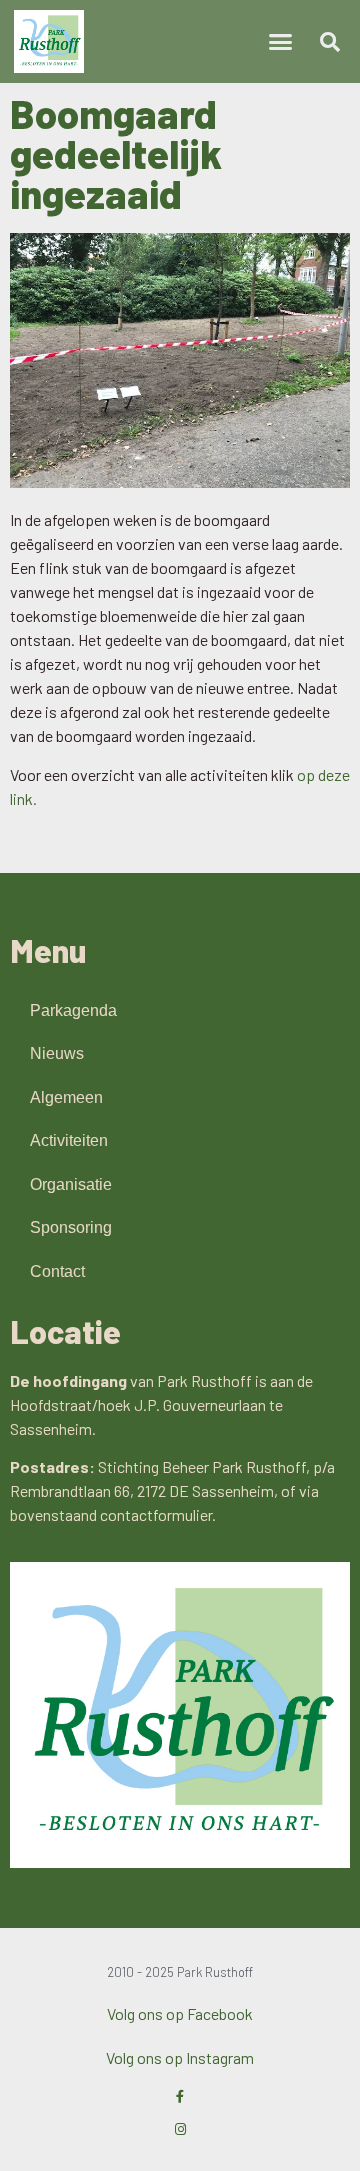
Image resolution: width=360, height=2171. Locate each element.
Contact (57, 1271)
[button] (281, 42)
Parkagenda (73, 1010)
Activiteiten (69, 1140)
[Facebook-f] (180, 2096)
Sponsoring (71, 1227)
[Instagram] (180, 2129)
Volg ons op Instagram (180, 2057)
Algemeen (66, 1097)
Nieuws (57, 1053)
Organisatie (71, 1184)
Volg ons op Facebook (180, 2013)
